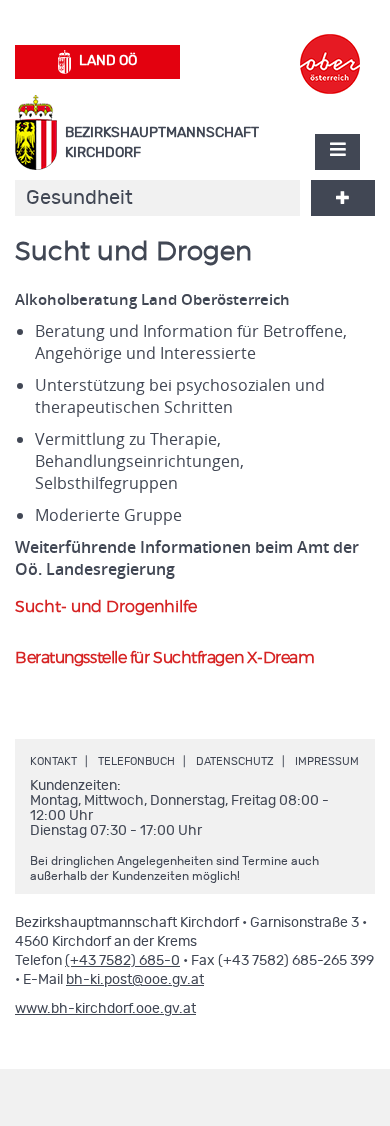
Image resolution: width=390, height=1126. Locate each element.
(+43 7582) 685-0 (122, 961)
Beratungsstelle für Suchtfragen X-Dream (164, 658)
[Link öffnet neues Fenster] (330, 46)
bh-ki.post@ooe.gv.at (135, 980)
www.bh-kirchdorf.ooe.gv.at (105, 1009)
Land (108, 61)
